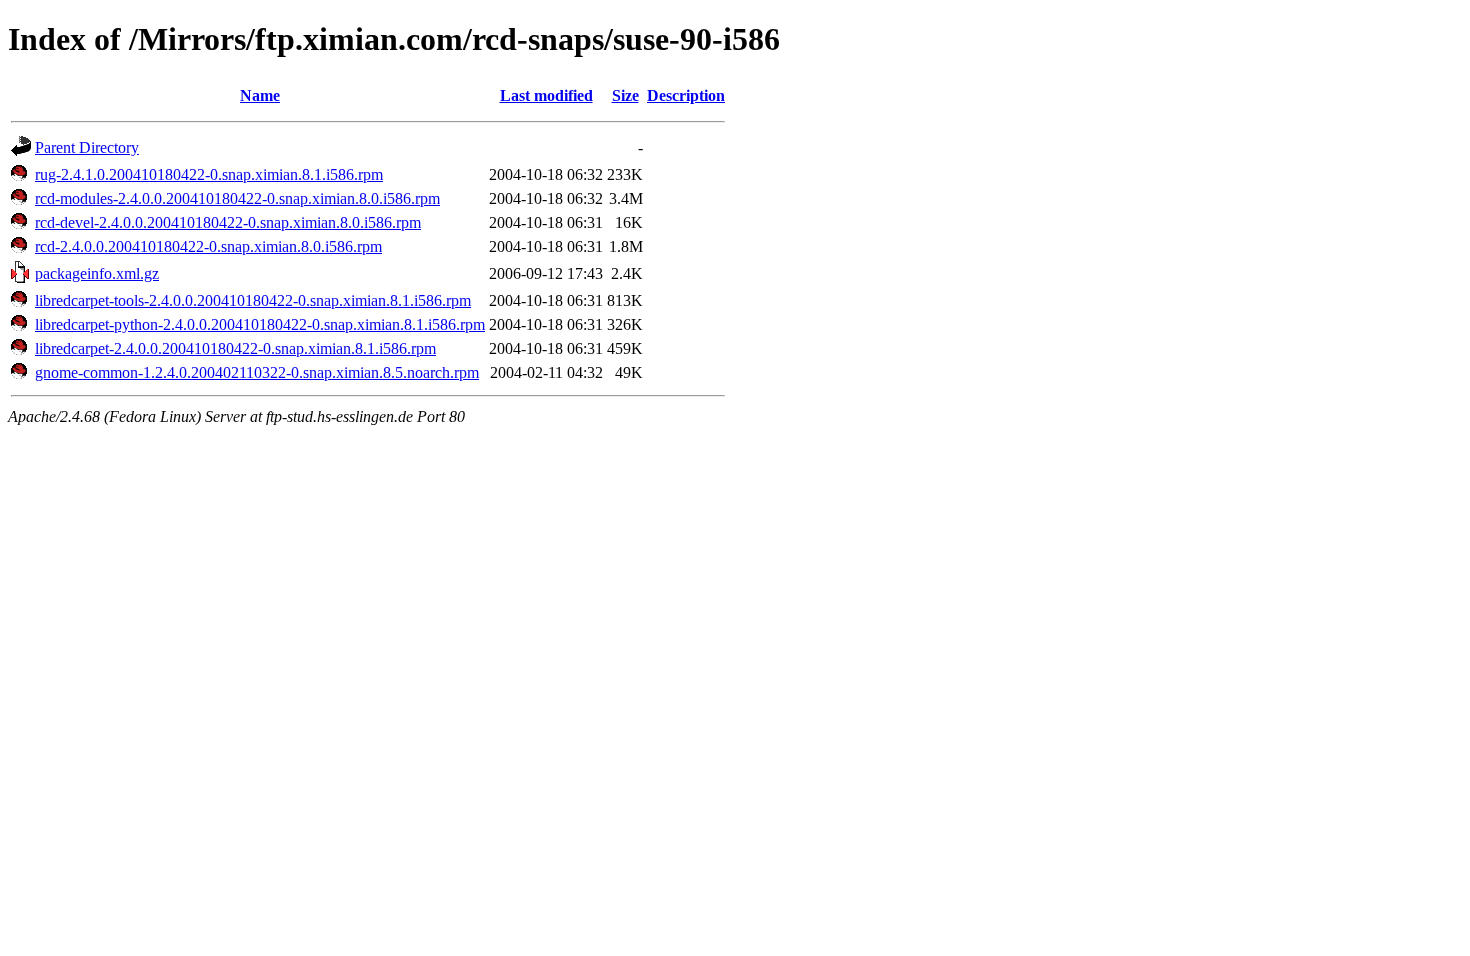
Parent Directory (87, 147)
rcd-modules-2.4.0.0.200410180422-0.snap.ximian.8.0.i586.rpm (237, 198)
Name (260, 95)
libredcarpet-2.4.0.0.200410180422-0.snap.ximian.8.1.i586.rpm (235, 348)
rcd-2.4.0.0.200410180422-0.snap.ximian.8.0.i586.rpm (208, 246)
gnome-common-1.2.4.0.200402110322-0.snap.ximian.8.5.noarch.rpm (257, 372)
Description (686, 95)
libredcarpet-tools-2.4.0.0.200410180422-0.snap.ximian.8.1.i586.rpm (253, 300)
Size (625, 95)
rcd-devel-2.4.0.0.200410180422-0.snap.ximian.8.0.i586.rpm (228, 222)
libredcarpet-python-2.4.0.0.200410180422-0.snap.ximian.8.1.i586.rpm (260, 324)
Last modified (546, 95)
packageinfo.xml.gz (97, 273)
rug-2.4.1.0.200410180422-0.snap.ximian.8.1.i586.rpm (209, 174)
